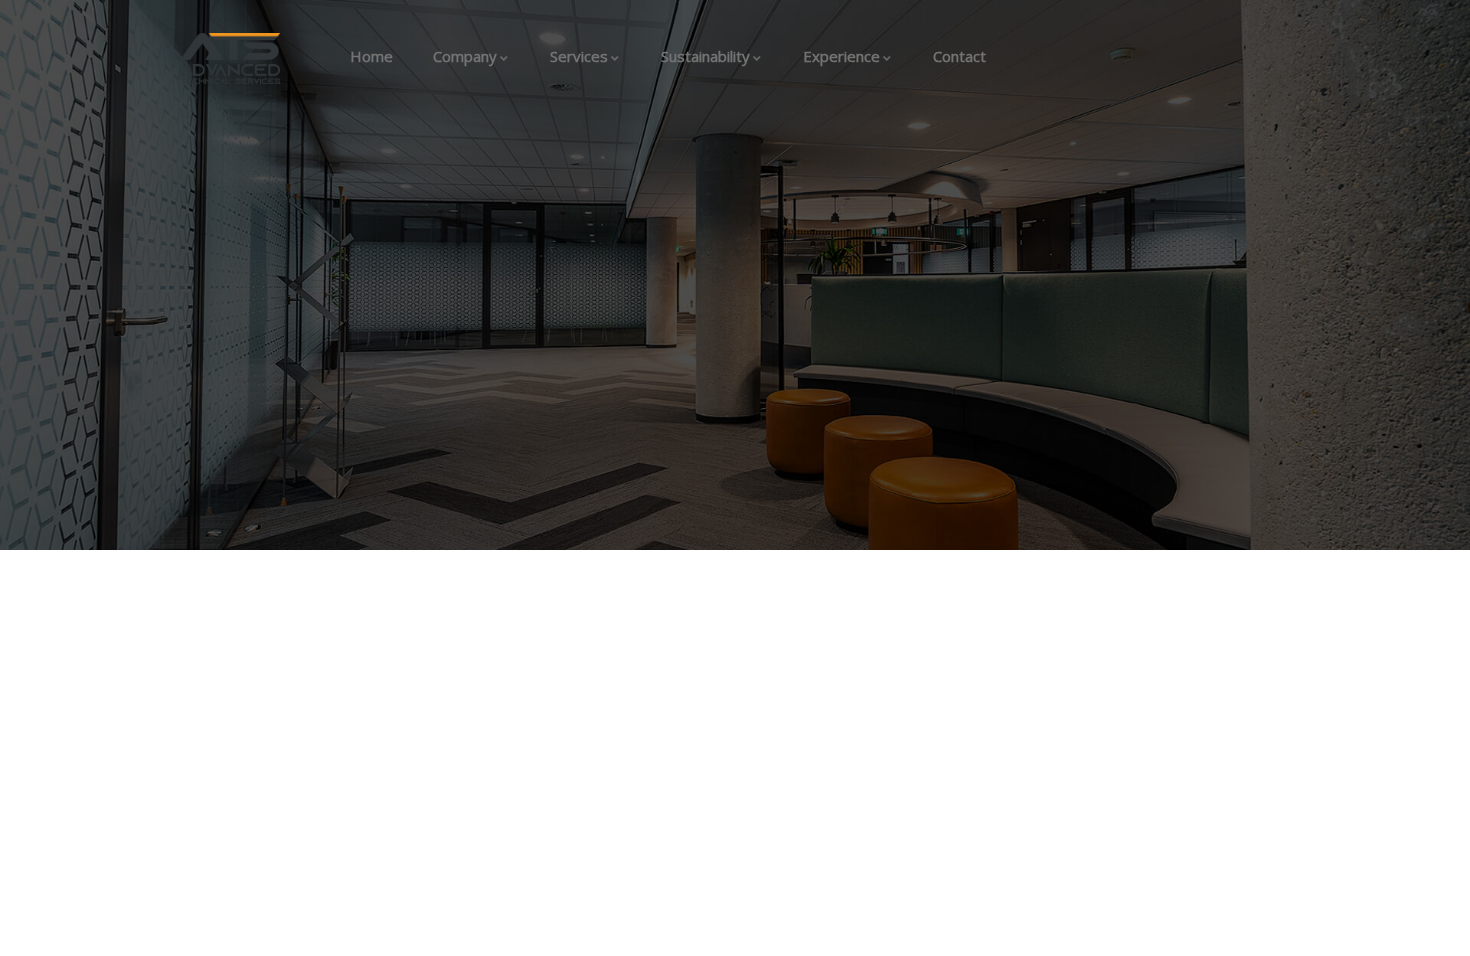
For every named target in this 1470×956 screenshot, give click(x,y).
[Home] (230, 58)
